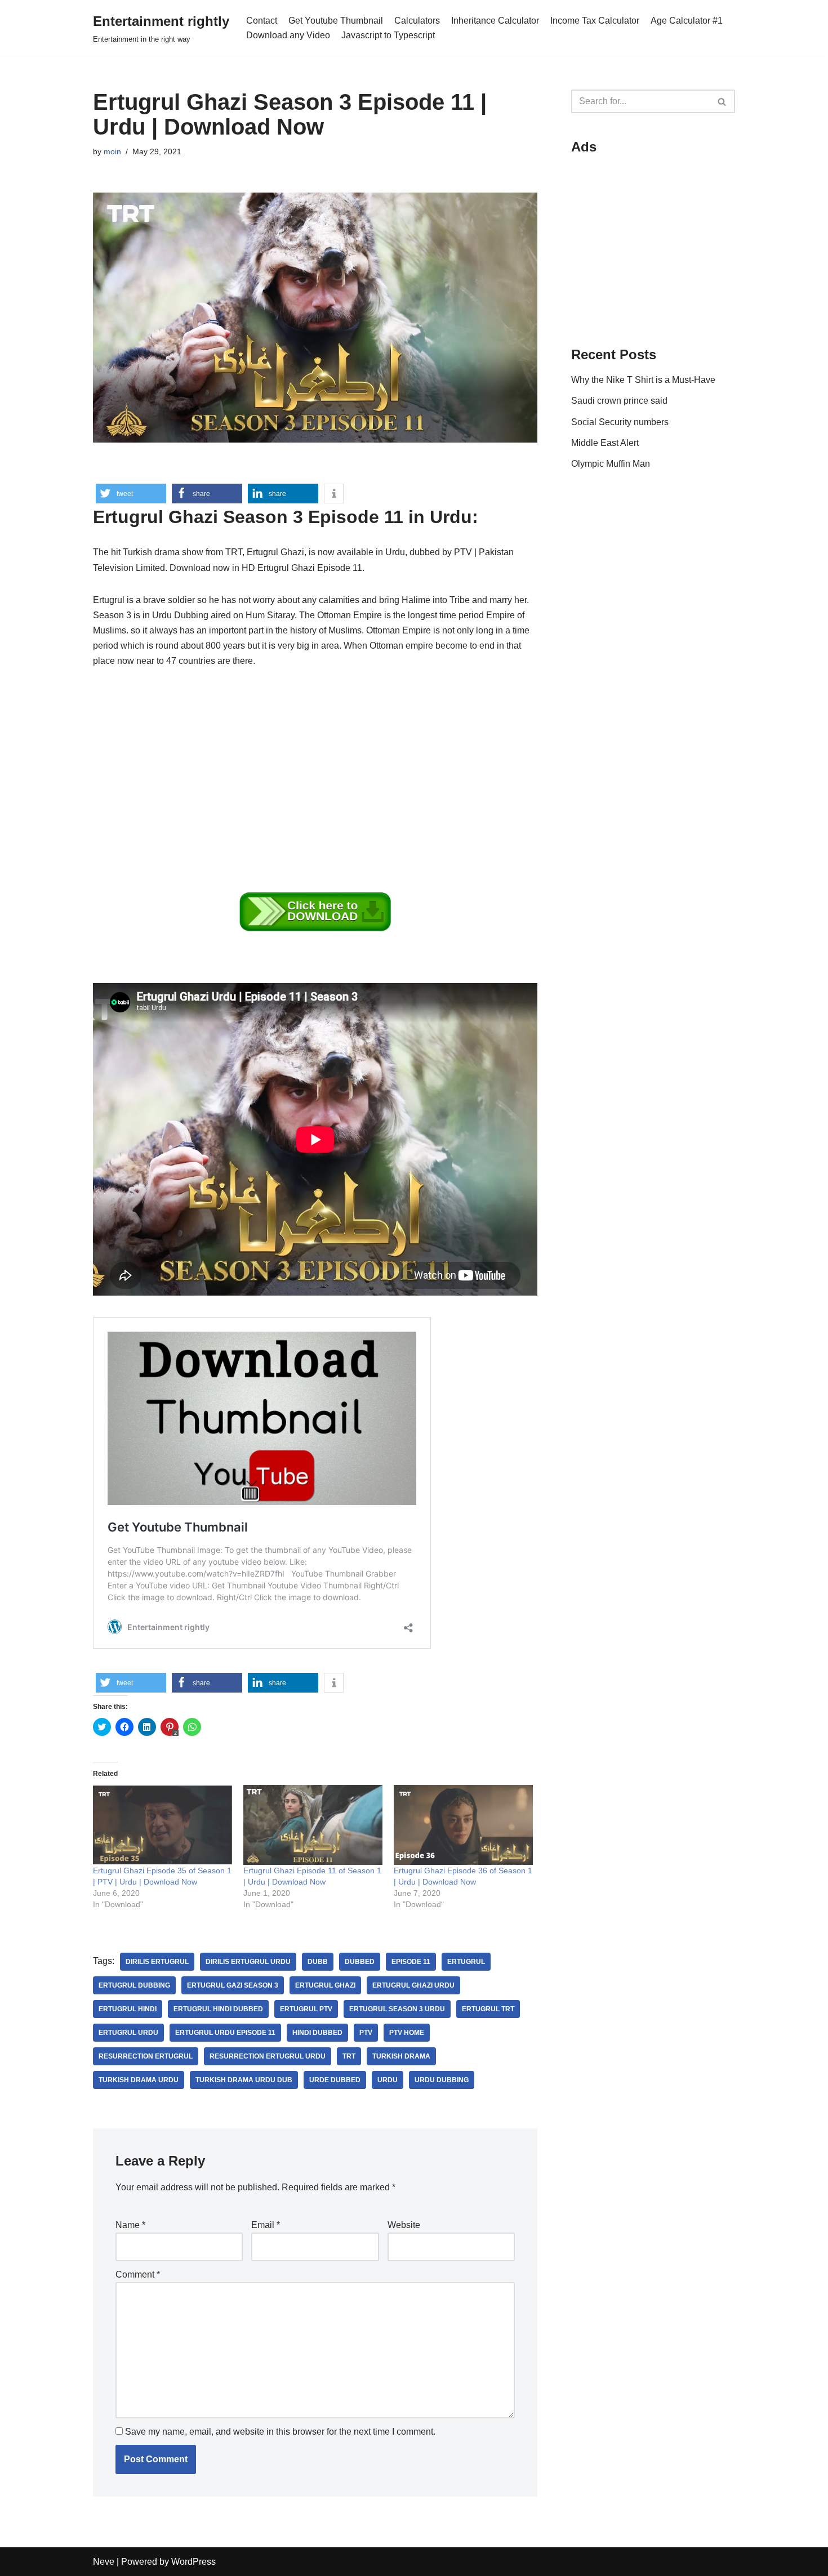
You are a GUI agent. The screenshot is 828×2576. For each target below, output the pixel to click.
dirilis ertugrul (157, 1962)
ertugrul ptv (306, 2009)
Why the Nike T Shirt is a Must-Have (643, 380)
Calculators (417, 21)
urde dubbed (335, 2080)
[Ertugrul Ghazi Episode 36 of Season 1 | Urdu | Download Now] (463, 1825)
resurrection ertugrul (146, 2056)
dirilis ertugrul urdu (248, 1962)
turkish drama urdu (139, 2080)
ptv (366, 2033)
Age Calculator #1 (687, 21)
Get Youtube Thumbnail (336, 21)
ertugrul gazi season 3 (233, 1985)
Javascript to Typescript (388, 35)
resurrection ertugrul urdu (268, 2056)
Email (266, 2225)
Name (130, 2225)
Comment (138, 2274)
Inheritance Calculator (495, 21)
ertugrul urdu (128, 2033)
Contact (262, 21)
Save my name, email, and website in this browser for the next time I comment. (280, 2432)
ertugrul (466, 1962)
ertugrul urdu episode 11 (225, 2033)
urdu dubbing (442, 2080)
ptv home (407, 2033)
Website (404, 2225)
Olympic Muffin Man (611, 464)
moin (112, 151)
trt (349, 2056)
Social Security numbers (620, 422)
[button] (131, 494)
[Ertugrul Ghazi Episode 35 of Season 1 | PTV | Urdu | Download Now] (163, 1825)
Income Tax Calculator (595, 21)
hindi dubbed (317, 2033)
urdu (388, 2080)
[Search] (722, 101)
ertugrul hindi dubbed (218, 2009)
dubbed (360, 1962)
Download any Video (288, 35)
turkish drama (401, 2056)
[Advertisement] (315, 765)
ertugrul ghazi (325, 1985)
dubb (318, 1962)
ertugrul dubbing (134, 1985)
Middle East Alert (605, 443)
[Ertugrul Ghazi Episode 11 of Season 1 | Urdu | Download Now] (313, 1825)
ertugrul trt (488, 2009)
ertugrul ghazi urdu (413, 1985)
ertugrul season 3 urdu (397, 2009)
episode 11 (411, 1962)
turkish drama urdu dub (244, 2080)
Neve (104, 2562)
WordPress (193, 2562)
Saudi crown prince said (619, 401)
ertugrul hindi (128, 2009)
